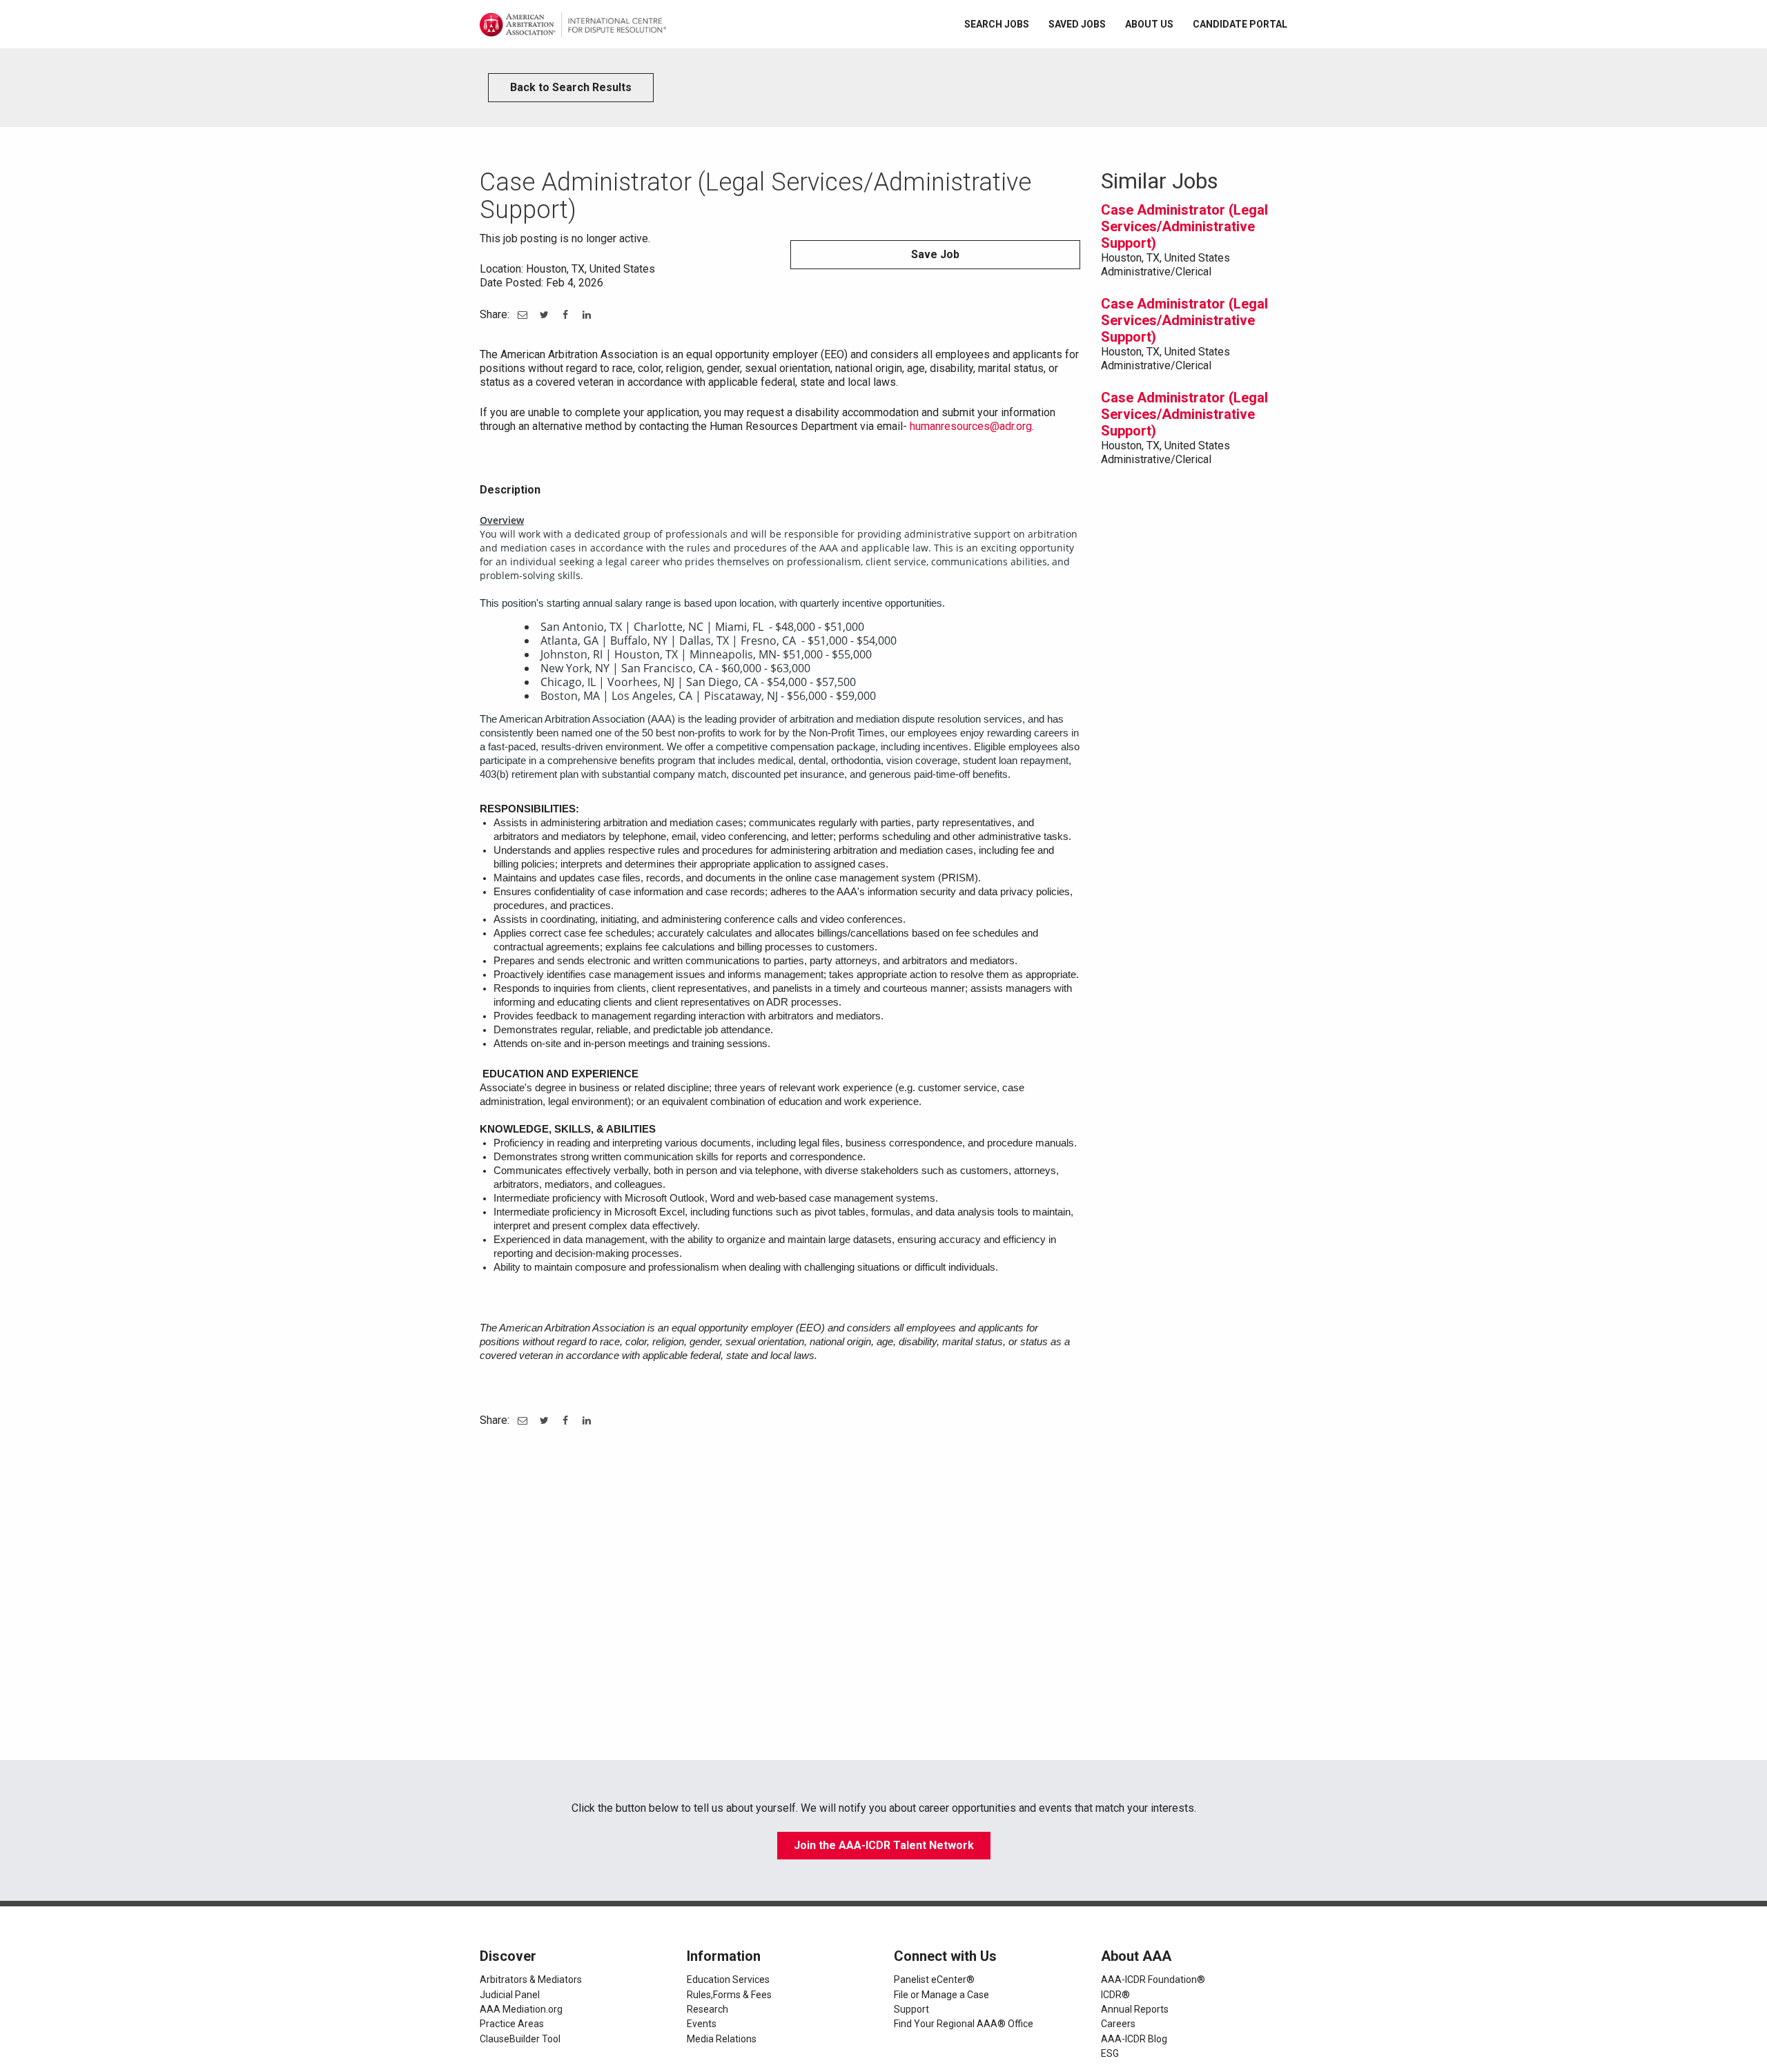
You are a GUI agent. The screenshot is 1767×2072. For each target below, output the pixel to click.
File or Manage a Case (941, 1995)
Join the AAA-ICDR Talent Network (884, 1845)
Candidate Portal (1240, 24)
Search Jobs (997, 24)
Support (911, 2009)
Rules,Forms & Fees (729, 1995)
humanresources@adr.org (971, 426)
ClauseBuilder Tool (520, 2039)
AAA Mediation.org (521, 2009)
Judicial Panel (510, 1995)
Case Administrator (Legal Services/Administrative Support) (1184, 226)
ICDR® (1115, 1995)
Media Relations (722, 2039)
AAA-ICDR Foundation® (1153, 1980)
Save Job (935, 254)
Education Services (728, 1980)
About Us (1149, 24)
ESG (1110, 2053)
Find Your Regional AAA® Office (964, 2024)
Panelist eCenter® (934, 1980)
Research (707, 2009)
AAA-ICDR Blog (1134, 2039)
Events (702, 2024)
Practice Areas (512, 2024)
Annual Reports (1135, 2009)
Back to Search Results (571, 87)
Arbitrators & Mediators (531, 1980)
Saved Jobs (1077, 24)
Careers (1118, 2024)
